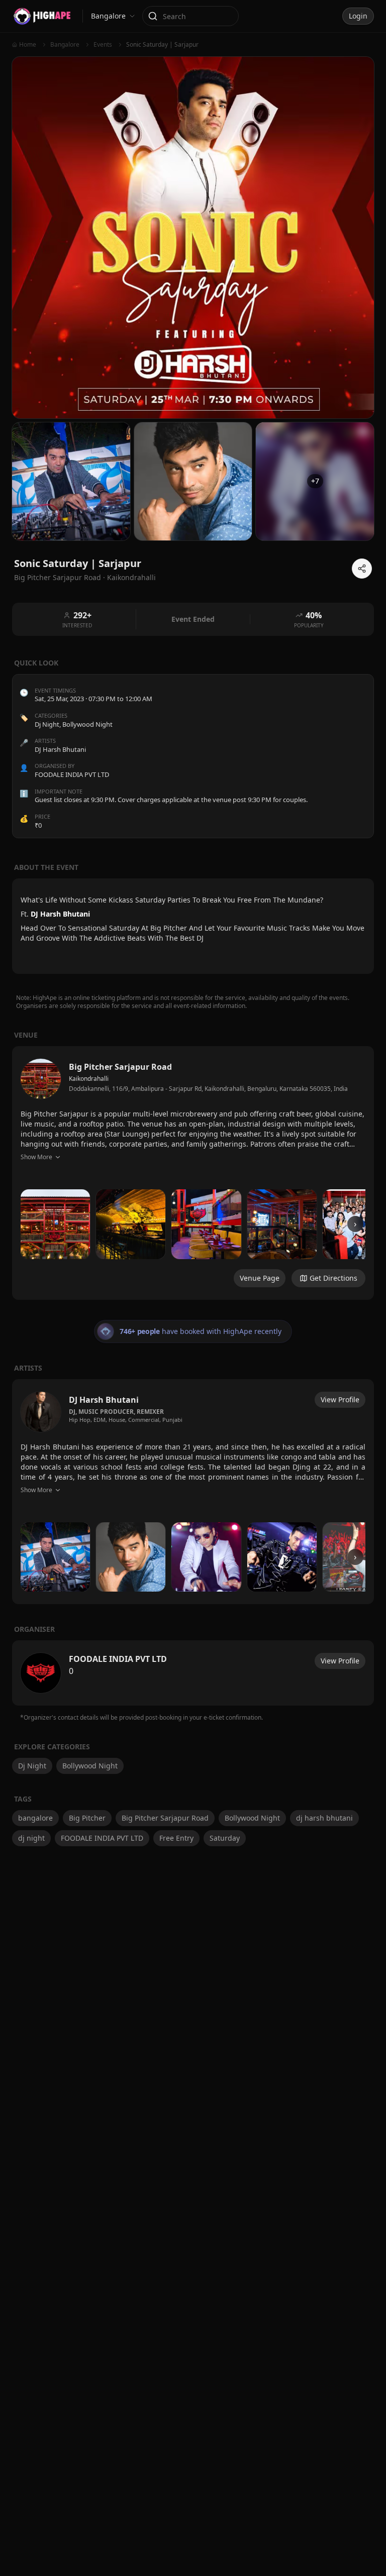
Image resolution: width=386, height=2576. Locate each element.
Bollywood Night (87, 724)
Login (358, 16)
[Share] (362, 569)
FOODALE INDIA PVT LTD (102, 1838)
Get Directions (333, 1278)
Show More (36, 1157)
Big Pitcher (87, 1818)
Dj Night (47, 724)
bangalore (35, 1818)
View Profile (340, 1399)
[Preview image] (55, 1224)
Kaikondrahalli (131, 577)
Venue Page (260, 1278)
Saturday (225, 1838)
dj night (31, 1838)
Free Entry (176, 1838)
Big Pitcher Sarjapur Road (165, 1818)
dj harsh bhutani (324, 1818)
